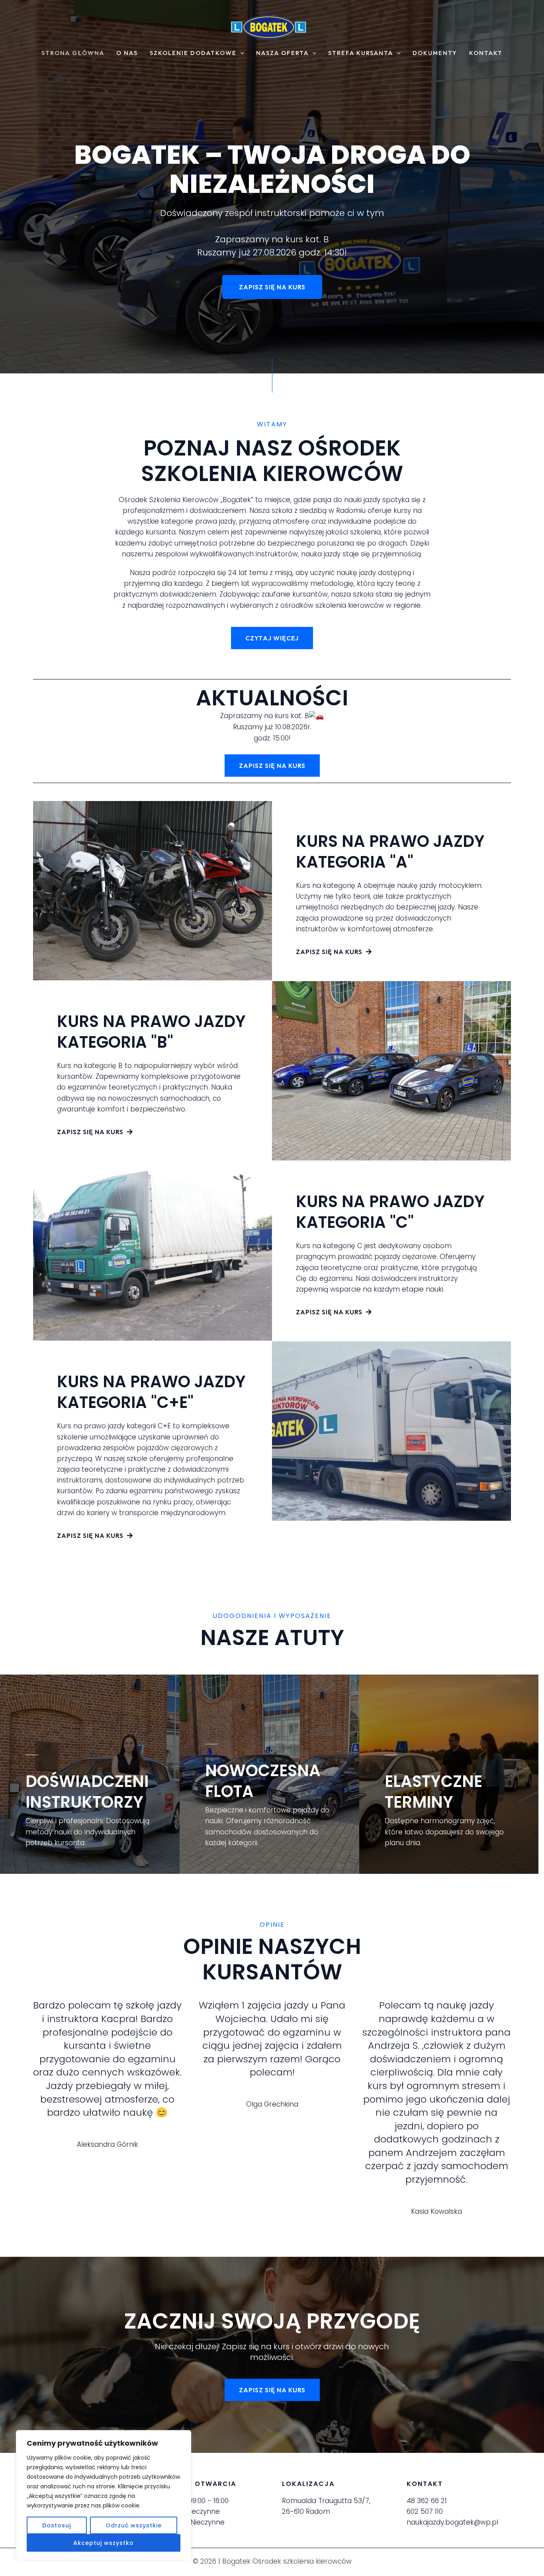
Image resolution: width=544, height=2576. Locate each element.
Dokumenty (435, 53)
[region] (104, 2495)
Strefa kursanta (361, 53)
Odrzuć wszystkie (134, 2525)
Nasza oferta (282, 53)
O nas (127, 53)
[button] (240, 53)
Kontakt (486, 53)
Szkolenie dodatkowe (193, 53)
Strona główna (73, 53)
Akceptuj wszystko (104, 2543)
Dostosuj (57, 2525)
